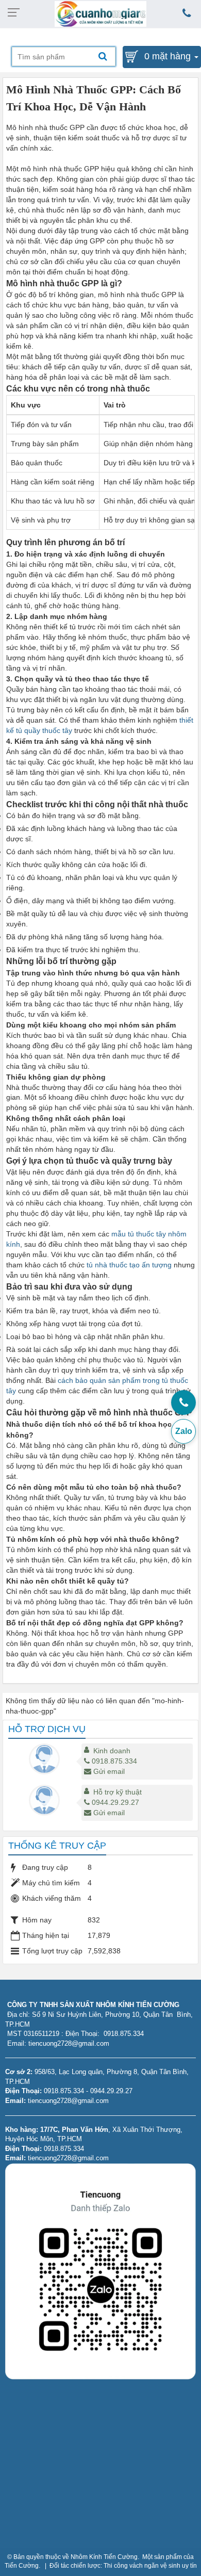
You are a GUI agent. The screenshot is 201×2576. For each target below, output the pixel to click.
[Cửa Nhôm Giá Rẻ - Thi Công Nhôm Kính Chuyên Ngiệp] (101, 13)
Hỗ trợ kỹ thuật (118, 1792)
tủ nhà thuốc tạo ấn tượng (129, 1265)
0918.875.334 (114, 1761)
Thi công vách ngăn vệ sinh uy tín (150, 2566)
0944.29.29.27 (115, 1802)
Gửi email (109, 1771)
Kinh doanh (112, 1751)
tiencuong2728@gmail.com (68, 2101)
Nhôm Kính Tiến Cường (104, 2557)
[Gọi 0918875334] (183, 1403)
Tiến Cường (22, 2566)
